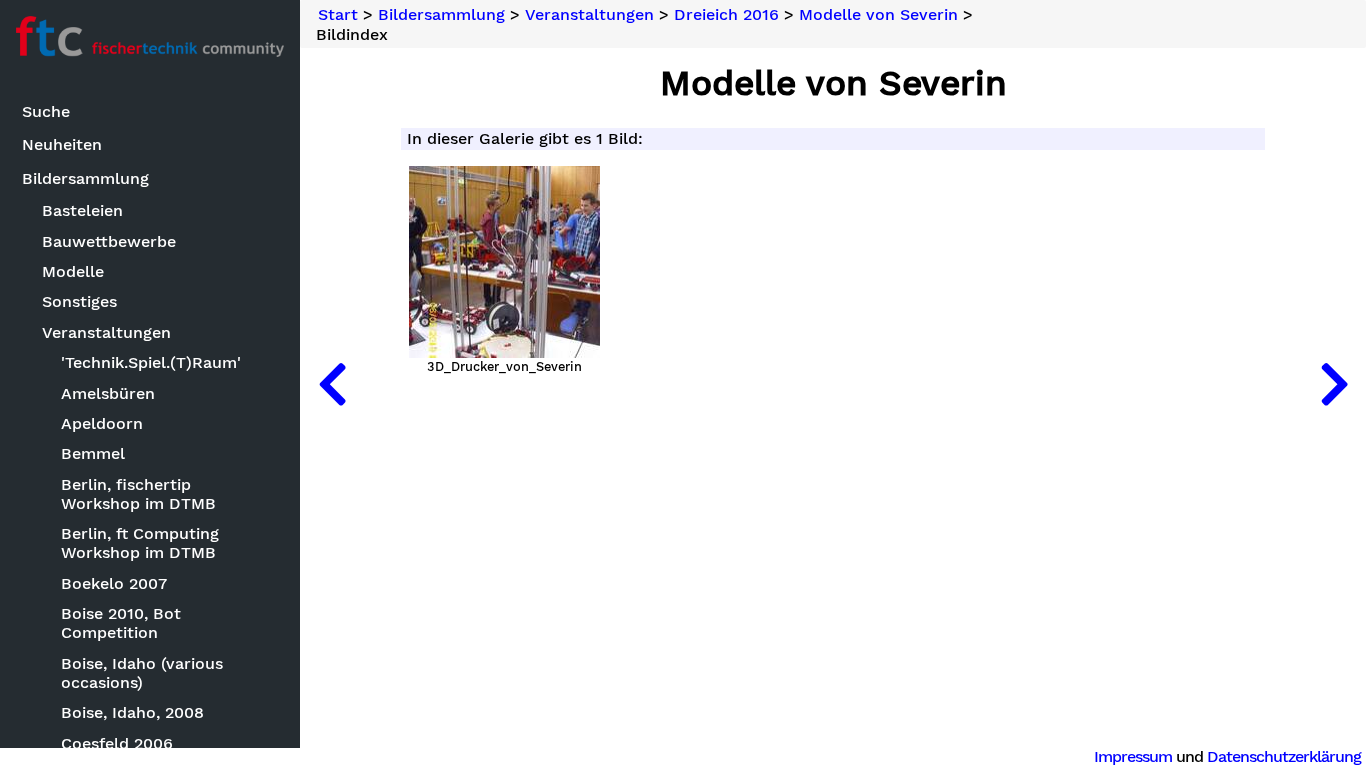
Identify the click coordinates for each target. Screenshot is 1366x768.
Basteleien (82, 210)
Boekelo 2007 (114, 583)
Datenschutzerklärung (1284, 756)
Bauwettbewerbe (109, 241)
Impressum (1133, 756)
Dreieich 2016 (726, 15)
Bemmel (93, 453)
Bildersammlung (85, 178)
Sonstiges (79, 301)
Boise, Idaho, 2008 (132, 712)
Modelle (73, 271)
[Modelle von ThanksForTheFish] (1334, 384)
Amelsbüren (108, 393)
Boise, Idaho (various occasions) (142, 673)
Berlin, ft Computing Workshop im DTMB (140, 543)
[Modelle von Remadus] (332, 384)
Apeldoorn (102, 423)
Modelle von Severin (878, 15)
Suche (46, 111)
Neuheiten (62, 144)
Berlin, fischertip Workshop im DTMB (138, 494)
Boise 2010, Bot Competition (121, 623)
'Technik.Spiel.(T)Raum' (151, 362)
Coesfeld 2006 (117, 743)
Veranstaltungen (106, 332)
